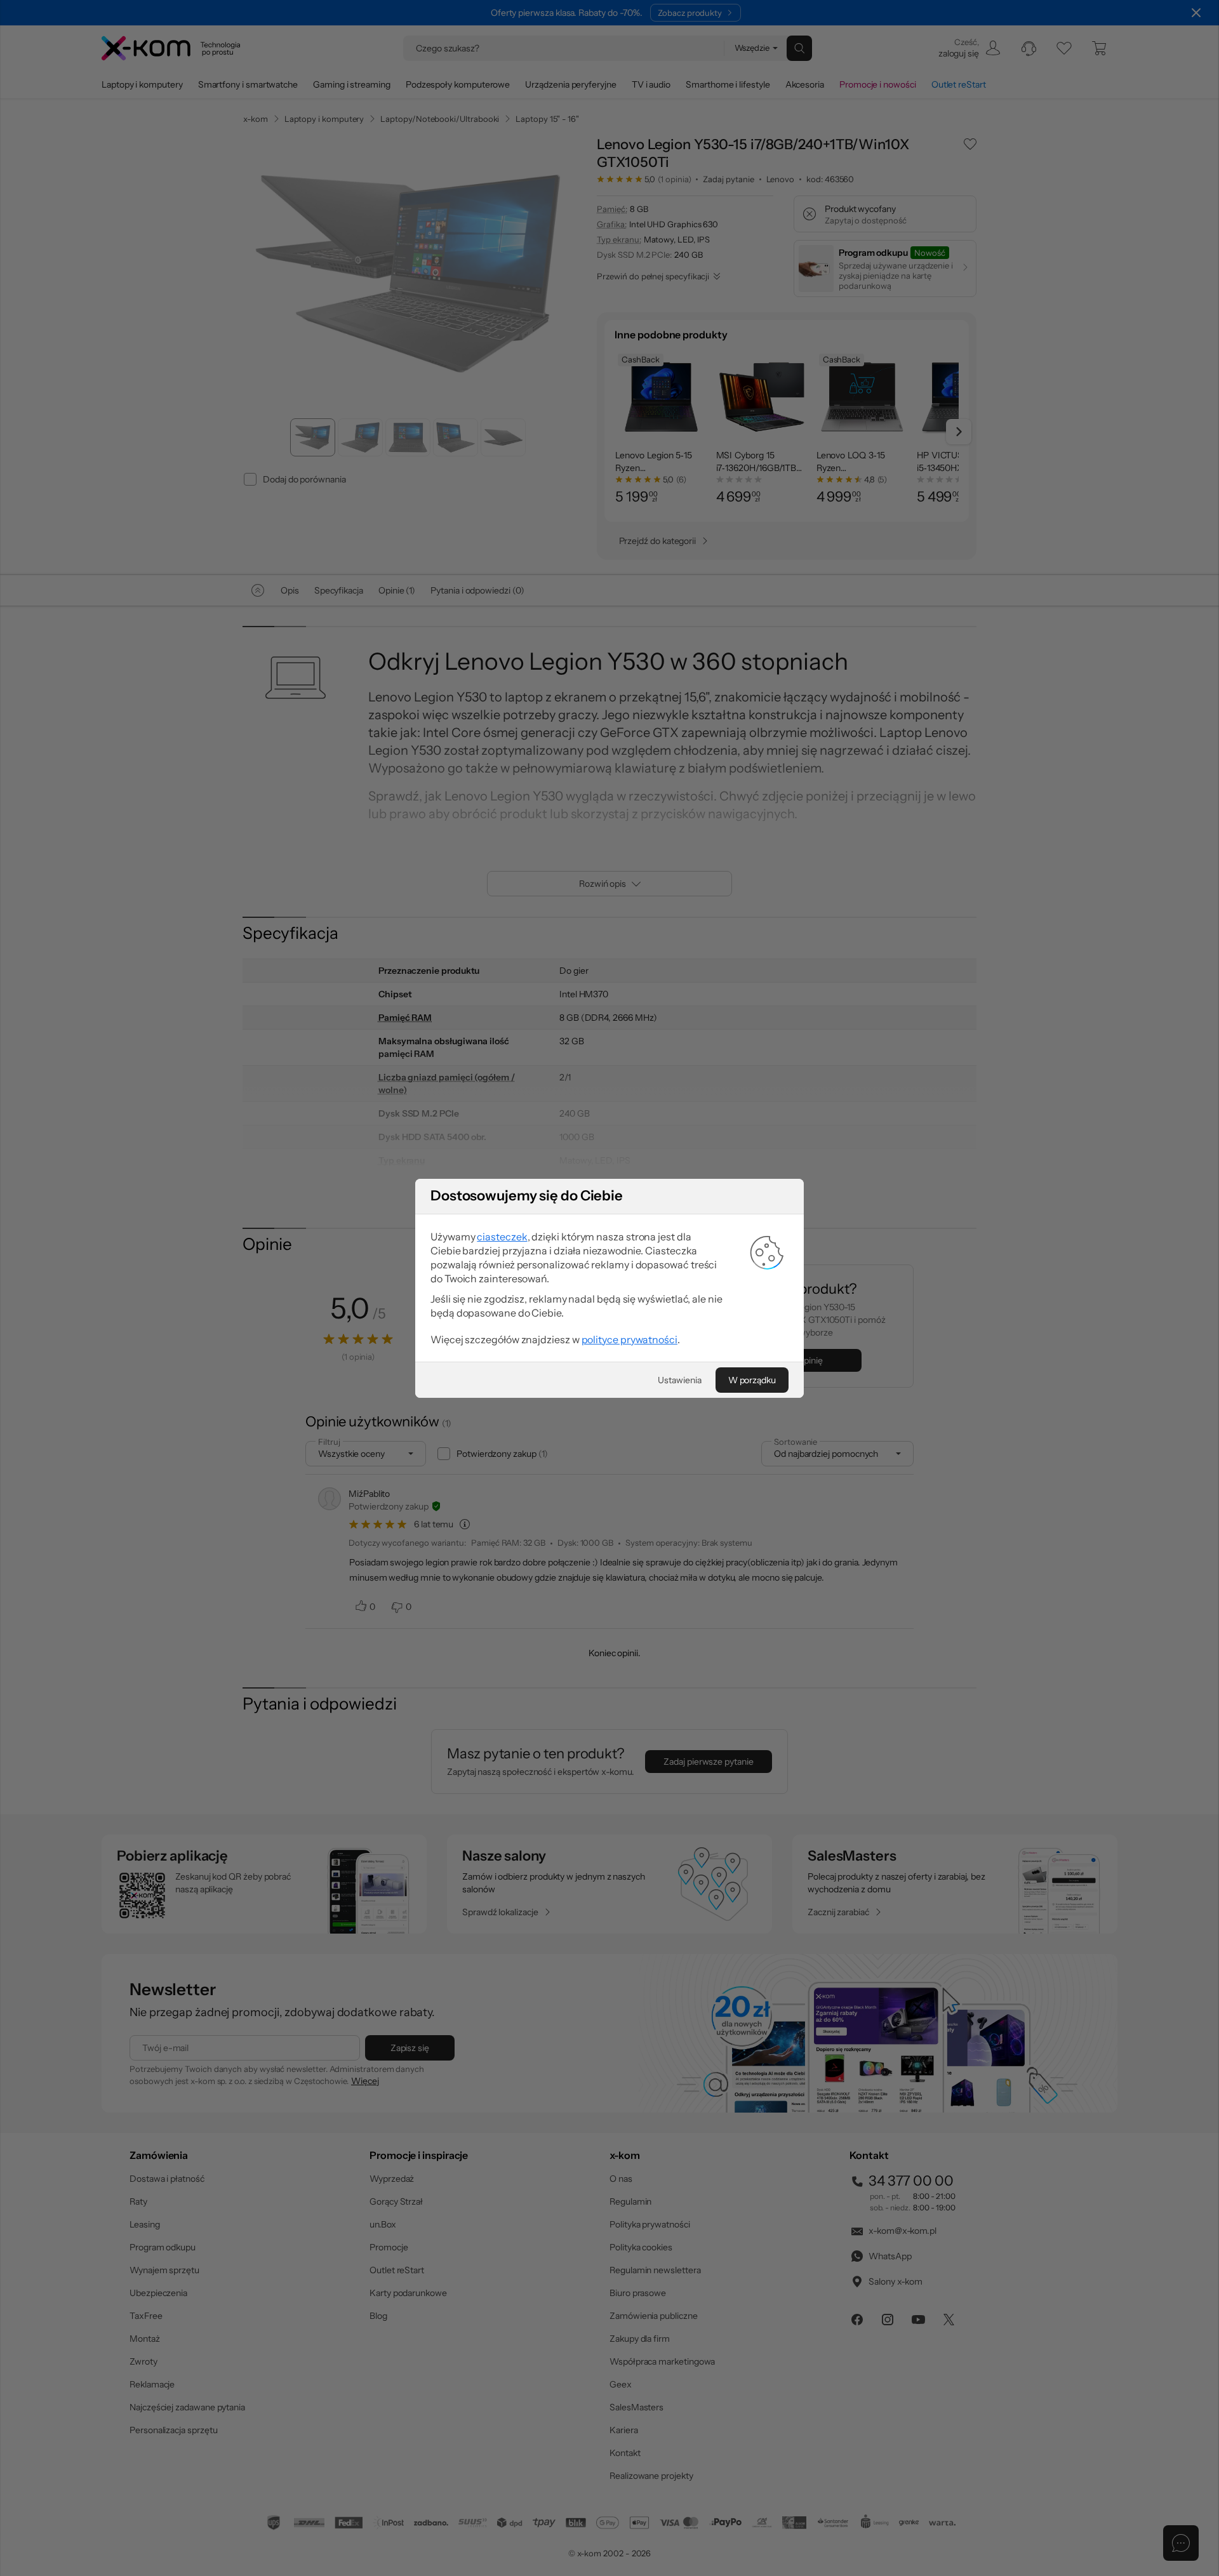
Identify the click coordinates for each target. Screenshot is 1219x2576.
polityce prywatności (629, 1339)
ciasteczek (502, 1237)
